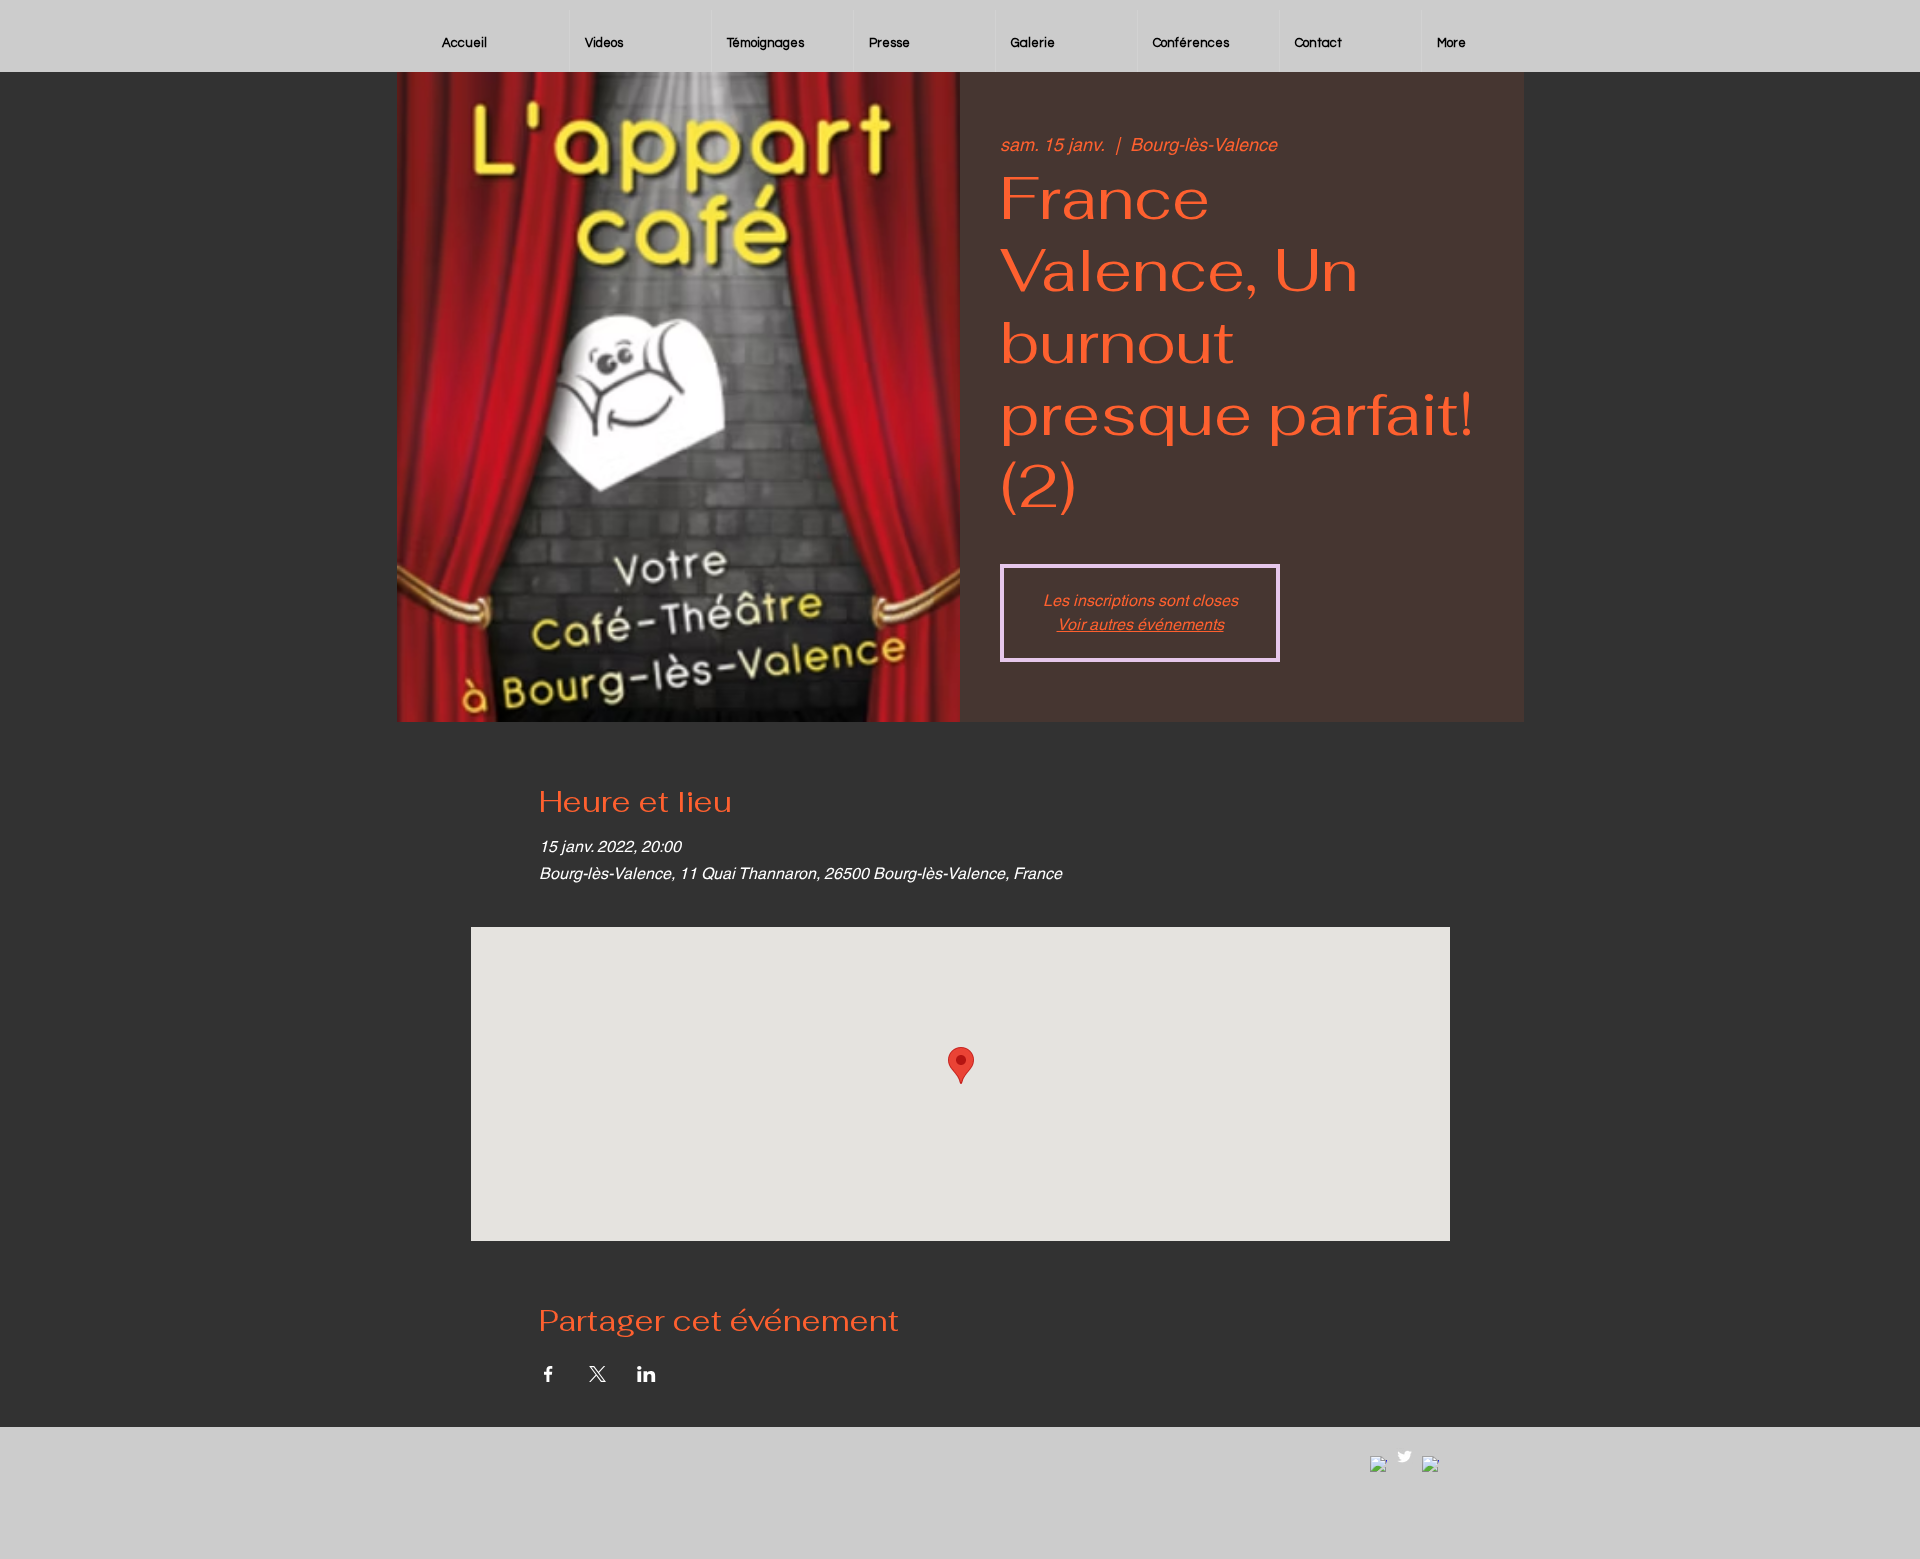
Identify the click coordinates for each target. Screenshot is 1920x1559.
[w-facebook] (1378, 1464)
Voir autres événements (1140, 624)
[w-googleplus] (1430, 1464)
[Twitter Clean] (1404, 1456)
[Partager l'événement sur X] (597, 1374)
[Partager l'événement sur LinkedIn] (646, 1374)
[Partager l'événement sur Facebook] (548, 1374)
